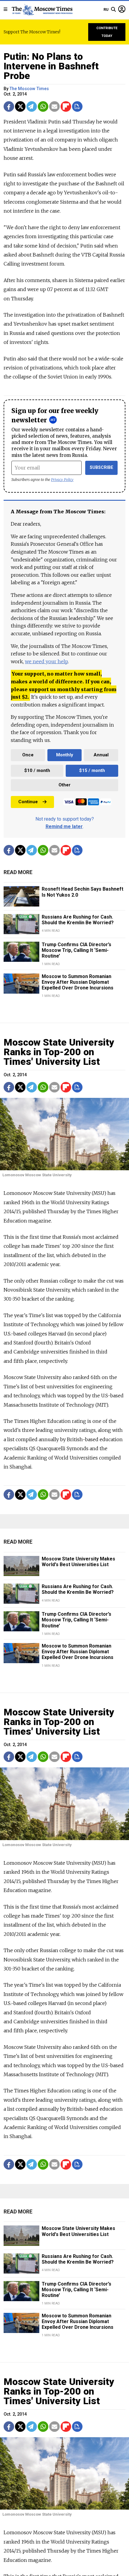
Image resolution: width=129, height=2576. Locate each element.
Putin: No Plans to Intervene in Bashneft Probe (51, 66)
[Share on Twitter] (20, 106)
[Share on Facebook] (9, 106)
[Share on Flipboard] (66, 106)
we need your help (46, 661)
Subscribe (102, 468)
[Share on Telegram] (32, 106)
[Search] (113, 10)
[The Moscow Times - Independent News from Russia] (42, 10)
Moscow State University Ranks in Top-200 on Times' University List (59, 1052)
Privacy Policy (62, 480)
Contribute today (107, 32)
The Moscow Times (29, 89)
